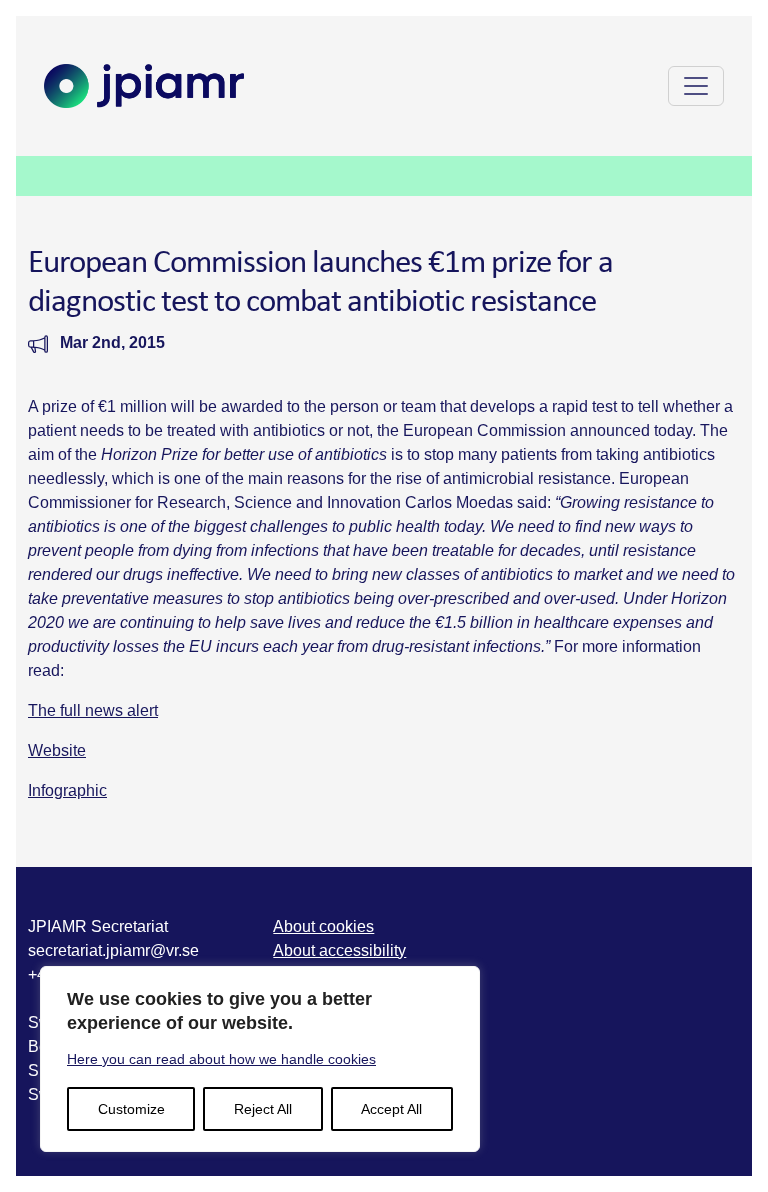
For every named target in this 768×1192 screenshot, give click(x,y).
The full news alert (93, 710)
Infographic (67, 790)
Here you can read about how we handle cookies (221, 1059)
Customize (131, 1109)
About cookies (323, 926)
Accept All (391, 1109)
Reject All (263, 1109)
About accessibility (339, 950)
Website (57, 750)
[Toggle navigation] (696, 86)
